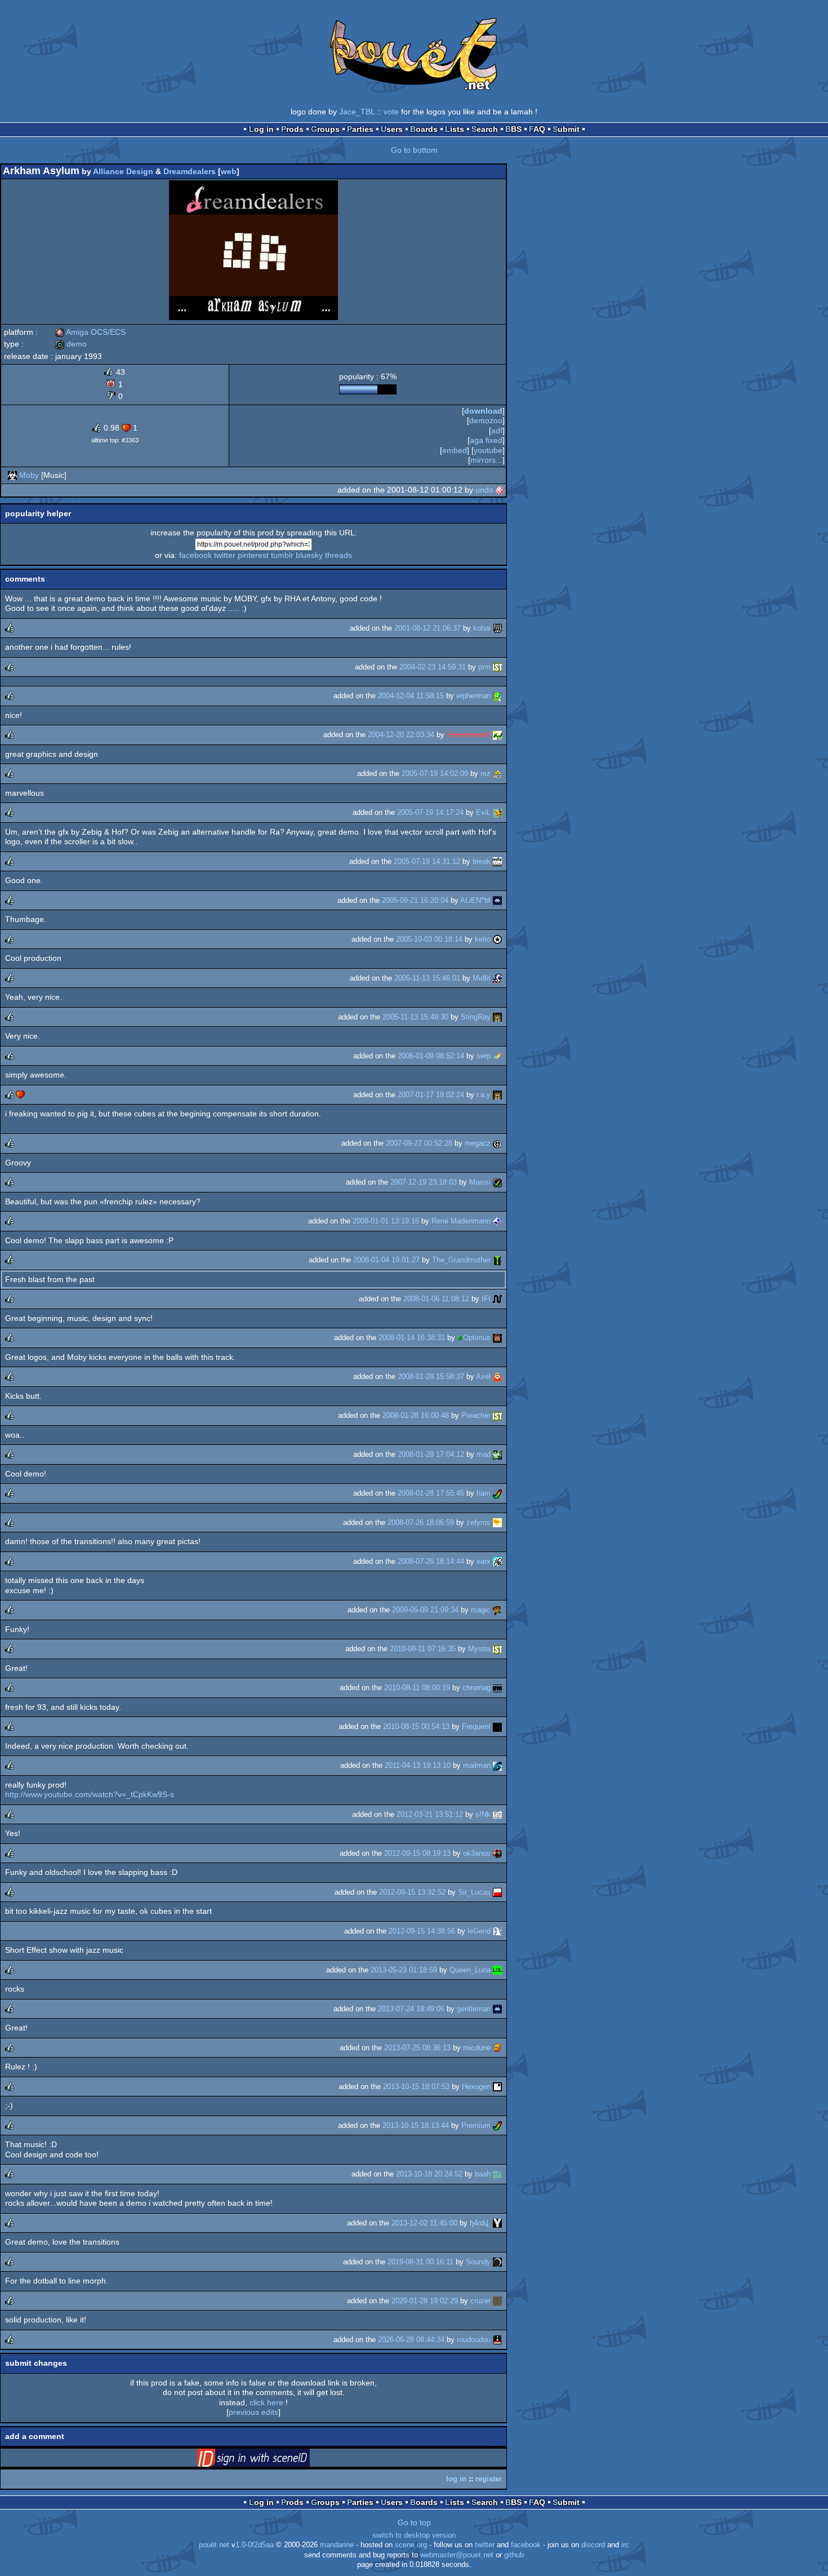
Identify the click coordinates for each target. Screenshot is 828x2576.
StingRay (476, 1017)
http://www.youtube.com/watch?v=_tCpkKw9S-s (90, 1794)
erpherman (473, 696)
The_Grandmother (461, 1260)
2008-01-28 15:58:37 (431, 1376)
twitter (225, 555)
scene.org (411, 2545)
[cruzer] (497, 2301)
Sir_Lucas (474, 1892)
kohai (482, 628)
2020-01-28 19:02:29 (425, 2301)
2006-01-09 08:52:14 (431, 1056)
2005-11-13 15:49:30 (415, 1017)
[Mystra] (497, 1649)
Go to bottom (414, 150)
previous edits (253, 2412)
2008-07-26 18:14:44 (431, 1561)
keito (483, 939)
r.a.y (484, 1095)
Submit (566, 129)
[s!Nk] (497, 1814)
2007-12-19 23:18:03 (424, 1182)
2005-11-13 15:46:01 (427, 978)
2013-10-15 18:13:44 (416, 2125)
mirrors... (486, 460)
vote (391, 112)
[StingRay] (497, 1017)
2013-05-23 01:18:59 (404, 1970)
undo (484, 490)
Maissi (480, 1182)
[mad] (497, 1454)
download (483, 411)
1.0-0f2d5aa (255, 2545)
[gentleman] (497, 2009)
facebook (195, 555)
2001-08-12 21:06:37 (428, 628)
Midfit (482, 978)
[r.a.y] (497, 1095)
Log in (261, 129)
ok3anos (477, 1853)
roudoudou (474, 2340)
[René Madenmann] (497, 1221)
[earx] (497, 1561)
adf (497, 431)
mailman (477, 1765)
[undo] (500, 490)
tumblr (282, 555)
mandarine (337, 2545)
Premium (476, 2125)
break (482, 861)
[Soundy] (497, 2262)
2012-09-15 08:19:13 (417, 1853)
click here (266, 2402)
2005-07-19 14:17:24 (430, 812)
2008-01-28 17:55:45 (431, 1493)
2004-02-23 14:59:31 (433, 667)
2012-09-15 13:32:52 (412, 1892)
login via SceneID (271, 2460)
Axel (483, 1376)
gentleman (474, 2009)
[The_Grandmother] (497, 1260)
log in (456, 2479)
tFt (486, 1299)
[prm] (497, 667)
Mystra (479, 1649)
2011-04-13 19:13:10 (418, 1765)
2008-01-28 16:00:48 (416, 1415)
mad (484, 1454)
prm (484, 667)
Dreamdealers (190, 171)
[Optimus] (497, 1338)
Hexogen (476, 2087)
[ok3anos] (497, 1853)
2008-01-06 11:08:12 (436, 1299)
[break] (497, 861)
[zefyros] (497, 1522)
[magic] (497, 1610)
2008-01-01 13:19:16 (386, 1221)
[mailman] (497, 1765)
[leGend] (497, 1931)
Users (392, 129)
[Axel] (497, 1376)
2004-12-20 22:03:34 (401, 735)
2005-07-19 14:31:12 (427, 861)
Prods (292, 129)
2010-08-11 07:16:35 (423, 1649)
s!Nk (483, 1814)
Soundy (478, 2262)
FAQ (537, 129)
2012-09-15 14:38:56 (422, 1931)
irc (625, 2545)
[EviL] (497, 812)
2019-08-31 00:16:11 (420, 2262)
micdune (477, 2048)
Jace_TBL (357, 112)
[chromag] (497, 1688)
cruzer (480, 2301)
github (514, 2555)
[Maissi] (497, 1182)
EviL (483, 812)
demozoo (486, 420)
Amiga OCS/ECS (90, 332)
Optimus (477, 1338)
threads (339, 555)
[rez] (497, 773)
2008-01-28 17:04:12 (431, 1454)
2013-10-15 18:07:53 (416, 2087)
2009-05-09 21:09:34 (425, 1610)
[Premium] (497, 2125)
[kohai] (497, 628)
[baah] (497, 2174)
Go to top (414, 2522)
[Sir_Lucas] (497, 1892)
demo (71, 344)
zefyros (478, 1522)
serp (484, 1056)
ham (484, 1493)
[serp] (497, 1056)
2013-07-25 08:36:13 (417, 2048)
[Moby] (12, 475)
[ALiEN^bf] (497, 900)
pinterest (253, 555)
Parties (360, 129)
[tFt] (497, 1299)
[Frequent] (497, 1726)
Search (485, 129)
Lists (455, 129)
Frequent (476, 1726)
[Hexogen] (497, 2087)
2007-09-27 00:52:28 (419, 1143)
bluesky (309, 555)
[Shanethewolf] (497, 735)
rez (486, 773)
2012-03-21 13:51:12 (430, 1814)
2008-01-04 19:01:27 (386, 1260)
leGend (479, 1931)
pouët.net (214, 2545)
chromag (477, 1688)
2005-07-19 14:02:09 (435, 773)
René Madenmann (461, 1221)
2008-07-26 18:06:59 (421, 1522)
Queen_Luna (470, 1970)
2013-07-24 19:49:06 (411, 2009)
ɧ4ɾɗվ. (480, 2223)
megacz (478, 1143)
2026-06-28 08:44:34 (411, 2340)
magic (481, 1610)
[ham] (497, 1493)
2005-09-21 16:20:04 (415, 900)
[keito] (497, 939)
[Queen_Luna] (497, 1970)
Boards (424, 129)
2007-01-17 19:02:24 (431, 1095)
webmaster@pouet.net (457, 2555)
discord (593, 2545)
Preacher (476, 1415)
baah (483, 2174)
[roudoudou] (497, 2340)
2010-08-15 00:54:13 (416, 1726)
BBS (513, 129)
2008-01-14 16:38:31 (412, 1338)
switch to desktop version (414, 2535)
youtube (488, 450)
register (489, 2479)
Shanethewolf (469, 735)
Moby (29, 475)
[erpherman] (497, 696)
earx (484, 1561)
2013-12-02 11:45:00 (424, 2223)
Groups (325, 129)
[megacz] (497, 1143)
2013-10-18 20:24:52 (429, 2174)
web (229, 171)
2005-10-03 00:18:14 (429, 939)
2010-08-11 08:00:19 (417, 1688)
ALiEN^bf (475, 900)
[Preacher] (497, 1415)
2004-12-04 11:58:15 (411, 696)
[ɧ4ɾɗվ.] (497, 2223)
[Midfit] (497, 978)
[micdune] (497, 2048)
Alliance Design (123, 171)
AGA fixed (486, 440)
